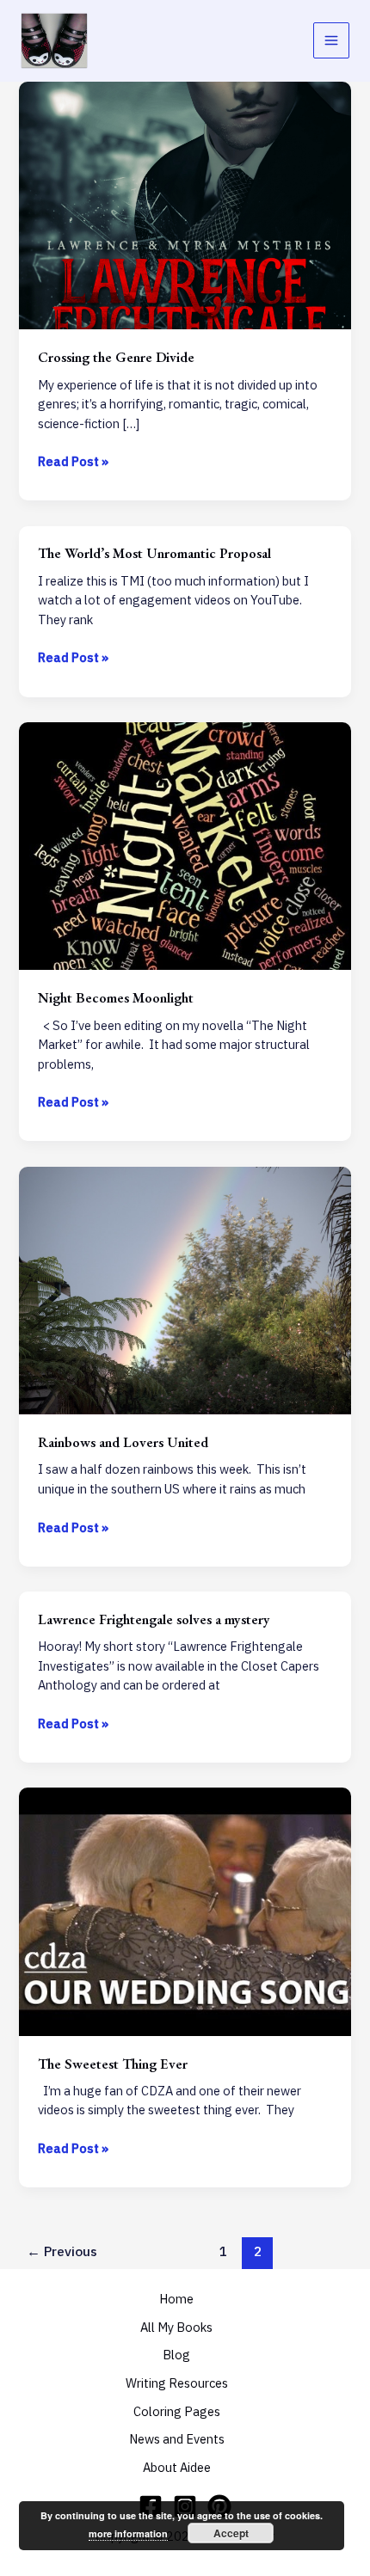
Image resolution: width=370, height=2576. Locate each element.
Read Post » (73, 462)
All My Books (176, 2327)
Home (176, 2299)
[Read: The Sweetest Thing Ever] (185, 1910)
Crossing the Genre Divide (116, 357)
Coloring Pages (177, 2411)
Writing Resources (177, 2383)
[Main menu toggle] (331, 40)
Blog (176, 2355)
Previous (62, 2251)
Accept (231, 2533)
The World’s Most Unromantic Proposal (154, 553)
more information (128, 2533)
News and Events (177, 2439)
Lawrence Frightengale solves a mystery (154, 1619)
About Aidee (177, 2467)
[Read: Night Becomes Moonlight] (185, 845)
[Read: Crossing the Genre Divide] (185, 204)
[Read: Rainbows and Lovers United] (185, 1289)
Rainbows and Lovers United (123, 1442)
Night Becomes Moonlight (116, 997)
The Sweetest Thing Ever (113, 2064)
